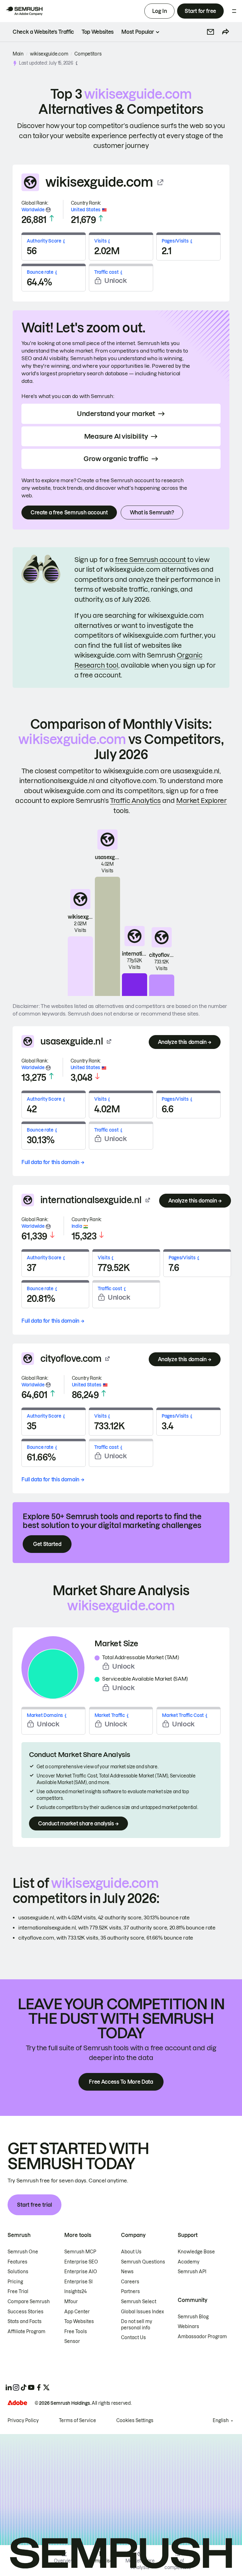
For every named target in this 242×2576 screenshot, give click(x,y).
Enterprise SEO (81, 2262)
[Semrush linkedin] (9, 2387)
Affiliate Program (26, 2332)
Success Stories (26, 2312)
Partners (130, 2292)
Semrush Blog (193, 2317)
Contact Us (133, 2338)
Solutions (18, 2272)
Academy (189, 2262)
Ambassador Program (202, 2337)
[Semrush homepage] (24, 11)
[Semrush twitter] (46, 2387)
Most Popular (138, 32)
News (127, 2272)
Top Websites (79, 2321)
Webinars (188, 2327)
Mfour (71, 2302)
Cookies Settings (135, 2421)
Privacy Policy (23, 2421)
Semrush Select (139, 2302)
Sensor (72, 2341)
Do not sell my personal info (137, 2325)
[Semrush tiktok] (24, 2387)
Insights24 (75, 2292)
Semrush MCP (80, 2252)
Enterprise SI (78, 2282)
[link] (43, 32)
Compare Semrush (29, 2302)
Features (17, 2262)
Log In (159, 11)
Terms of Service (78, 2421)
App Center (77, 2312)
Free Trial (18, 2292)
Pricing (15, 2282)
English (221, 2421)
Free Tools (76, 2332)
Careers (130, 2282)
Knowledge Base (196, 2252)
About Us (131, 2252)
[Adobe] (17, 2403)
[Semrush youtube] (31, 2387)
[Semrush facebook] (39, 2387)
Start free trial (35, 2205)
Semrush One (23, 2252)
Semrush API (192, 2272)
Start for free (200, 11)
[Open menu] (234, 11)
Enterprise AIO (81, 2272)
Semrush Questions (143, 2262)
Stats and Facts (25, 2321)
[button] (210, 32)
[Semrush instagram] (16, 2387)
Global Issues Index (142, 2312)
